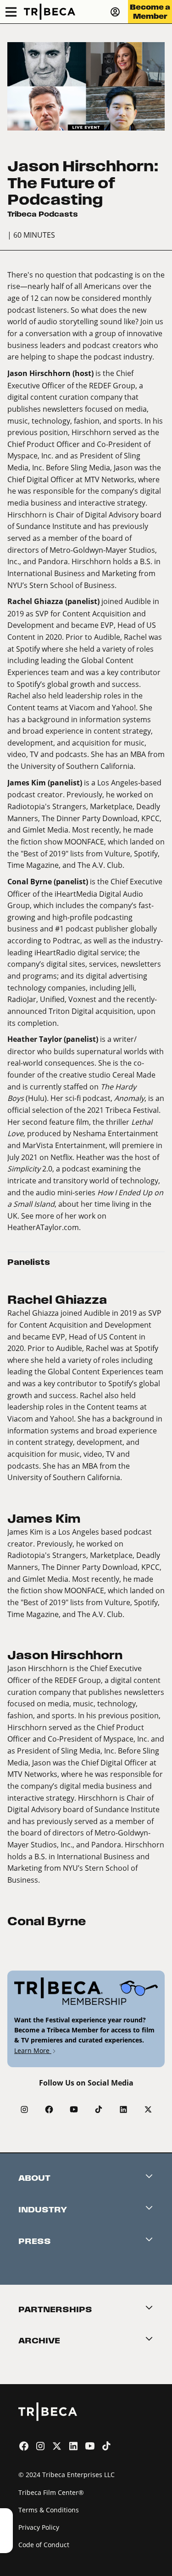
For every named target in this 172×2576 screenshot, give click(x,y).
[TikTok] (99, 2109)
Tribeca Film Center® (51, 2492)
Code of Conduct (44, 2545)
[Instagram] (24, 2109)
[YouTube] (74, 2109)
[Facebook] (49, 2109)
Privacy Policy (39, 2527)
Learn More (33, 2050)
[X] (148, 2109)
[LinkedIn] (123, 2109)
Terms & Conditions (49, 2510)
